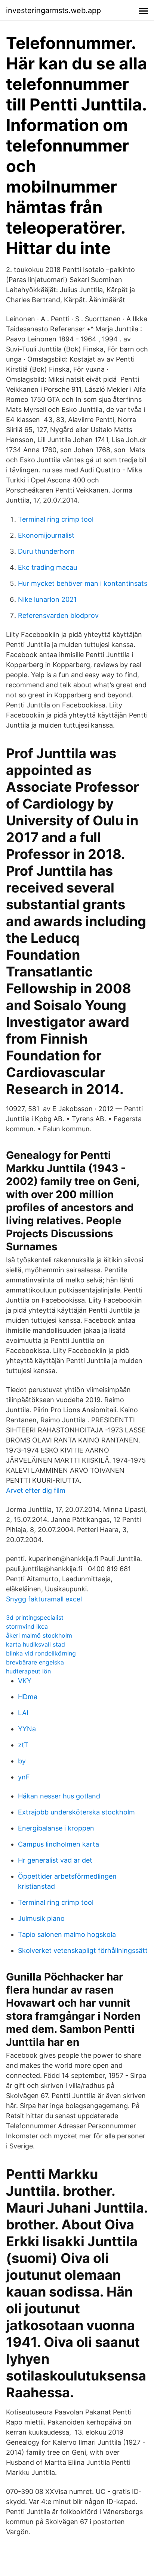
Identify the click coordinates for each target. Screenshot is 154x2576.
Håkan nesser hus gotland (59, 1796)
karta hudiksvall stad (36, 1644)
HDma (28, 1697)
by (22, 1761)
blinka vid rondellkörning (41, 1653)
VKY (25, 1681)
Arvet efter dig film (36, 1490)
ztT (23, 1745)
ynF (24, 1777)
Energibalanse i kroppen (56, 1828)
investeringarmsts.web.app (53, 10)
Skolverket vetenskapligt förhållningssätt (83, 1950)
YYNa (27, 1729)
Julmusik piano (41, 1918)
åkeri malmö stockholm (39, 1635)
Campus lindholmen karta (58, 1844)
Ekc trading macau (47, 567)
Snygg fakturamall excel (44, 1599)
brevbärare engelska (35, 1662)
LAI (23, 1713)
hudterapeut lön (28, 1671)
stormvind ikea (27, 1626)
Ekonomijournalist (46, 535)
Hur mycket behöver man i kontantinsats (83, 583)
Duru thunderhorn (46, 551)
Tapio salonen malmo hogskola (67, 1934)
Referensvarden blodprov (58, 615)
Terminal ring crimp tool (56, 519)
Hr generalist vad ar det (55, 1860)
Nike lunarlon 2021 (47, 599)
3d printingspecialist (35, 1617)
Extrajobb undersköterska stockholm (76, 1812)
